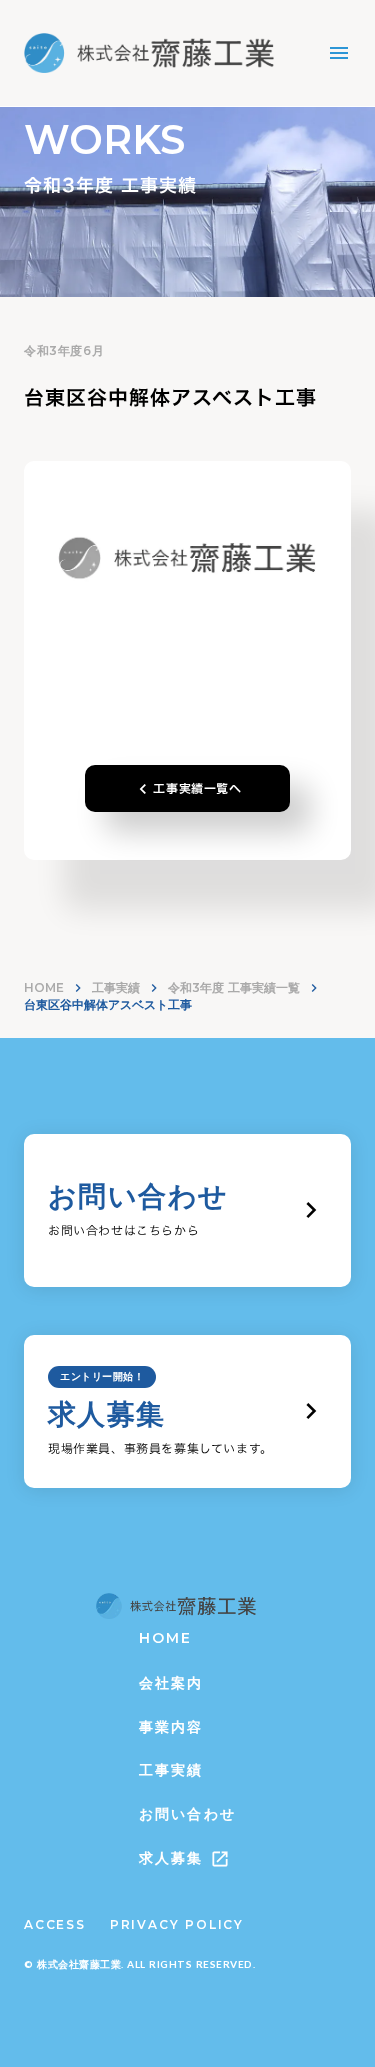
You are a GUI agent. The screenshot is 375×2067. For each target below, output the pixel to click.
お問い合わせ (187, 1814)
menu (339, 53)
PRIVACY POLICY (177, 1924)
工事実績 (116, 987)
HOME (44, 987)
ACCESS (55, 1924)
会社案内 (171, 1683)
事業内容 (171, 1727)
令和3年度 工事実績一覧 (234, 987)
